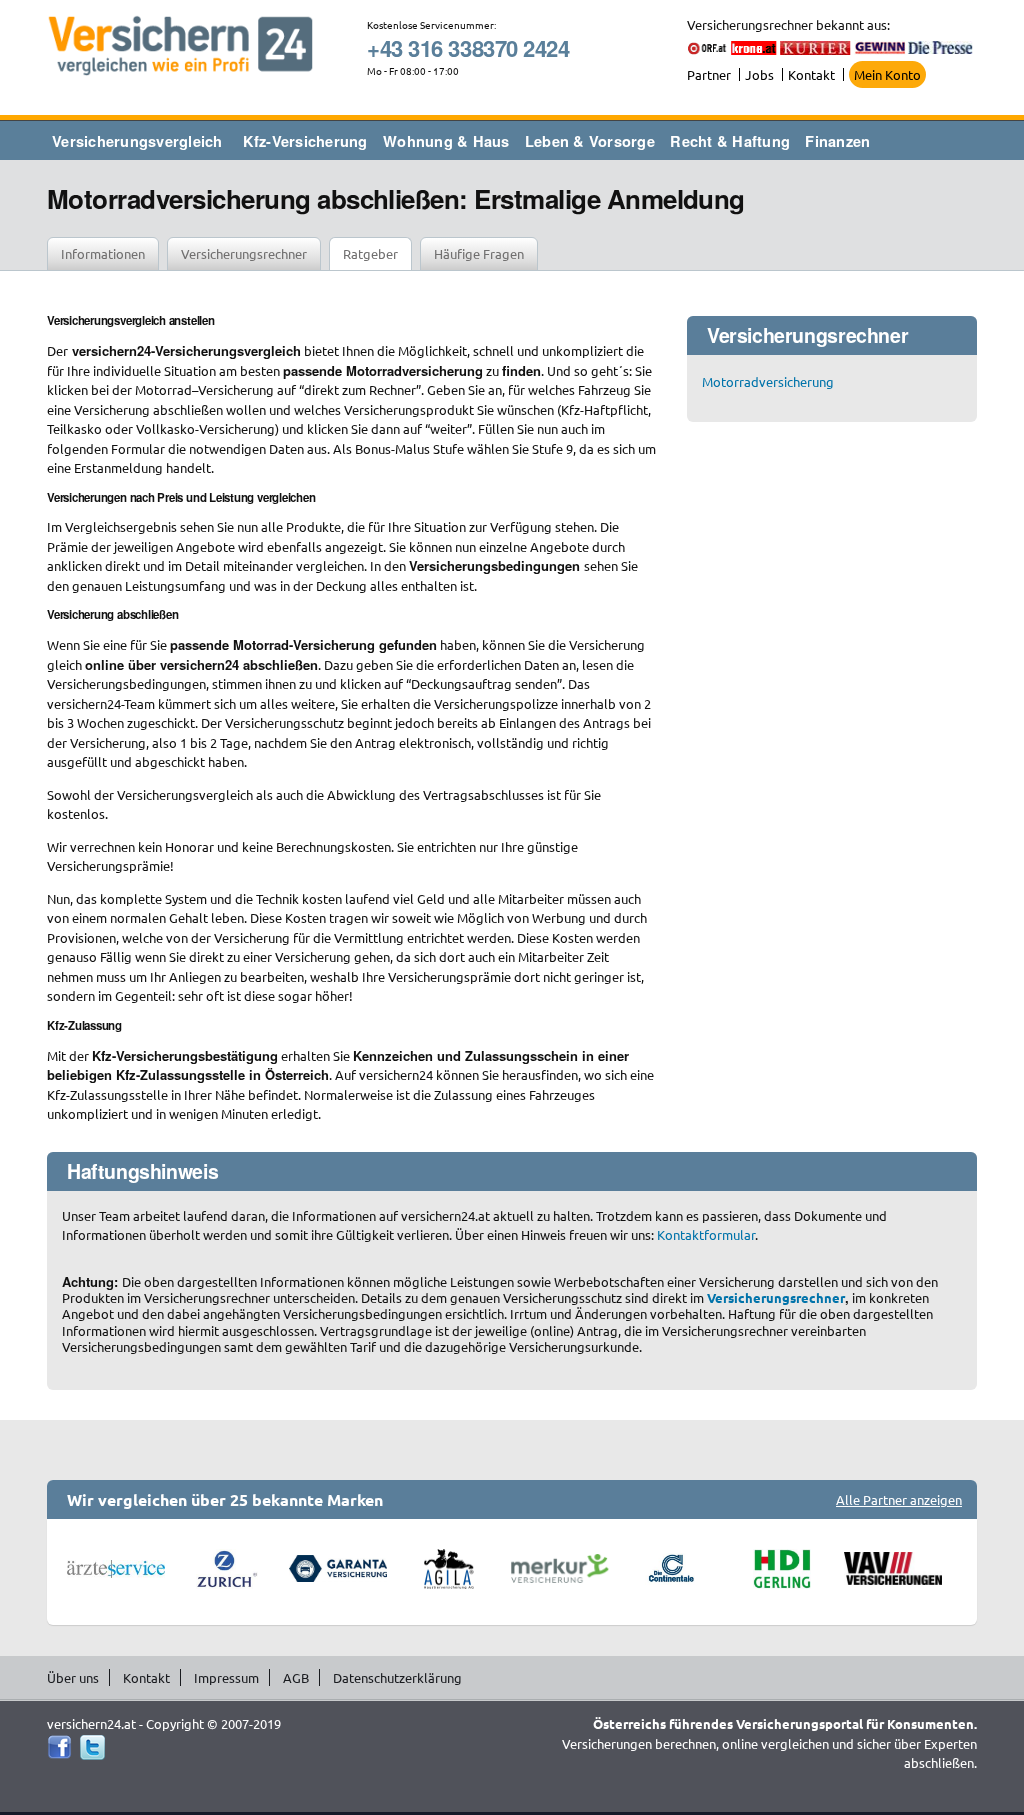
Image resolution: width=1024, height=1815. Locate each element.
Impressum (226, 1677)
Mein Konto (887, 74)
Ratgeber (370, 253)
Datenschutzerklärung (397, 1677)
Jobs (759, 74)
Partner (709, 74)
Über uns (73, 1677)
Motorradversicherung (768, 381)
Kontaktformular (706, 1234)
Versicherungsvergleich (137, 141)
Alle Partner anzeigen (899, 1499)
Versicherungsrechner (244, 253)
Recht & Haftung (730, 141)
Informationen (103, 253)
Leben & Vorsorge (590, 141)
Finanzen (837, 141)
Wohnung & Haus (446, 141)
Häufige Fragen (479, 253)
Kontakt (811, 74)
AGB (296, 1677)
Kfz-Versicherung (305, 141)
